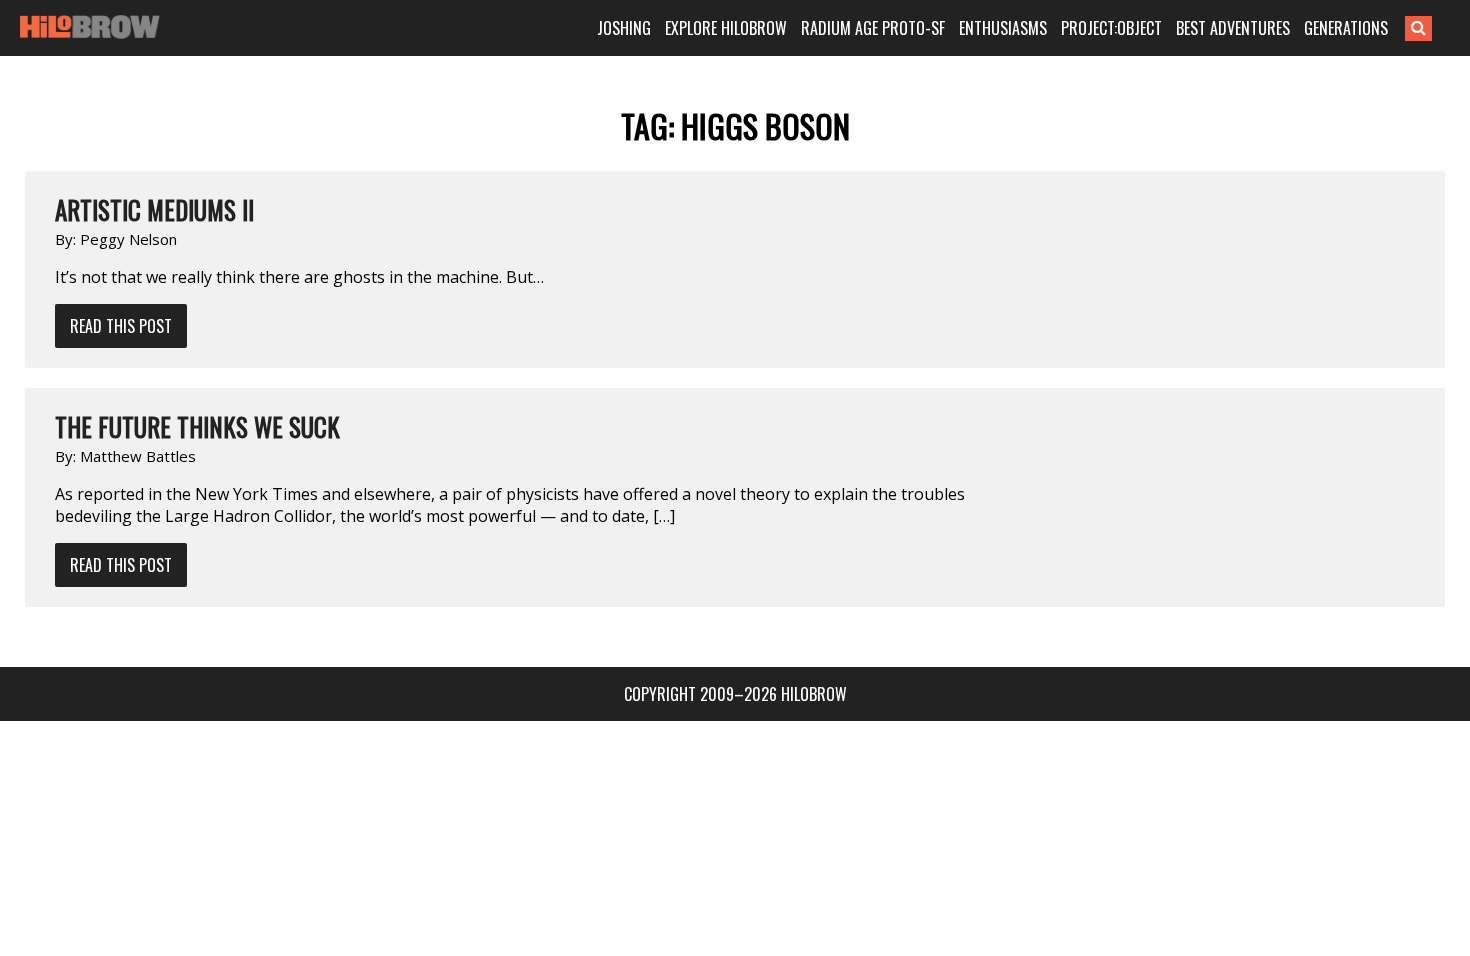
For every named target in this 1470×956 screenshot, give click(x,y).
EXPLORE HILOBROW (726, 28)
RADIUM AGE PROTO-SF (873, 28)
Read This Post (121, 326)
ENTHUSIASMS (1003, 28)
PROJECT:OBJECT (1111, 28)
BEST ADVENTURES (1233, 28)
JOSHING (624, 28)
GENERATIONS (1346, 28)
